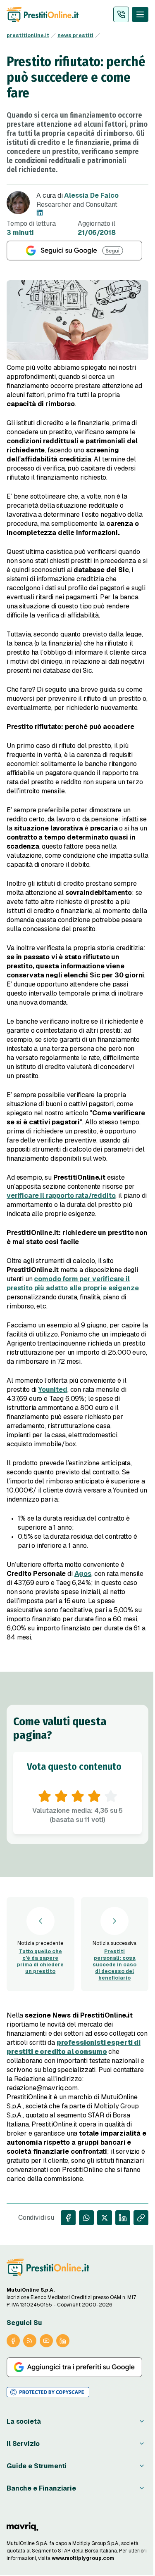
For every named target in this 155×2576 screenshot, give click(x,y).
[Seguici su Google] (77, 251)
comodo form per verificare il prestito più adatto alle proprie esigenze (73, 1283)
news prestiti (75, 35)
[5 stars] (111, 1796)
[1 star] (45, 1796)
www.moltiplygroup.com (83, 2558)
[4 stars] (94, 1796)
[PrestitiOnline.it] (48, 2267)
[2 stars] (61, 1796)
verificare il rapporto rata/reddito (61, 1196)
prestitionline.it (28, 35)
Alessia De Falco (91, 195)
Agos (83, 1574)
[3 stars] (78, 1796)
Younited (53, 1390)
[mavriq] (23, 2526)
